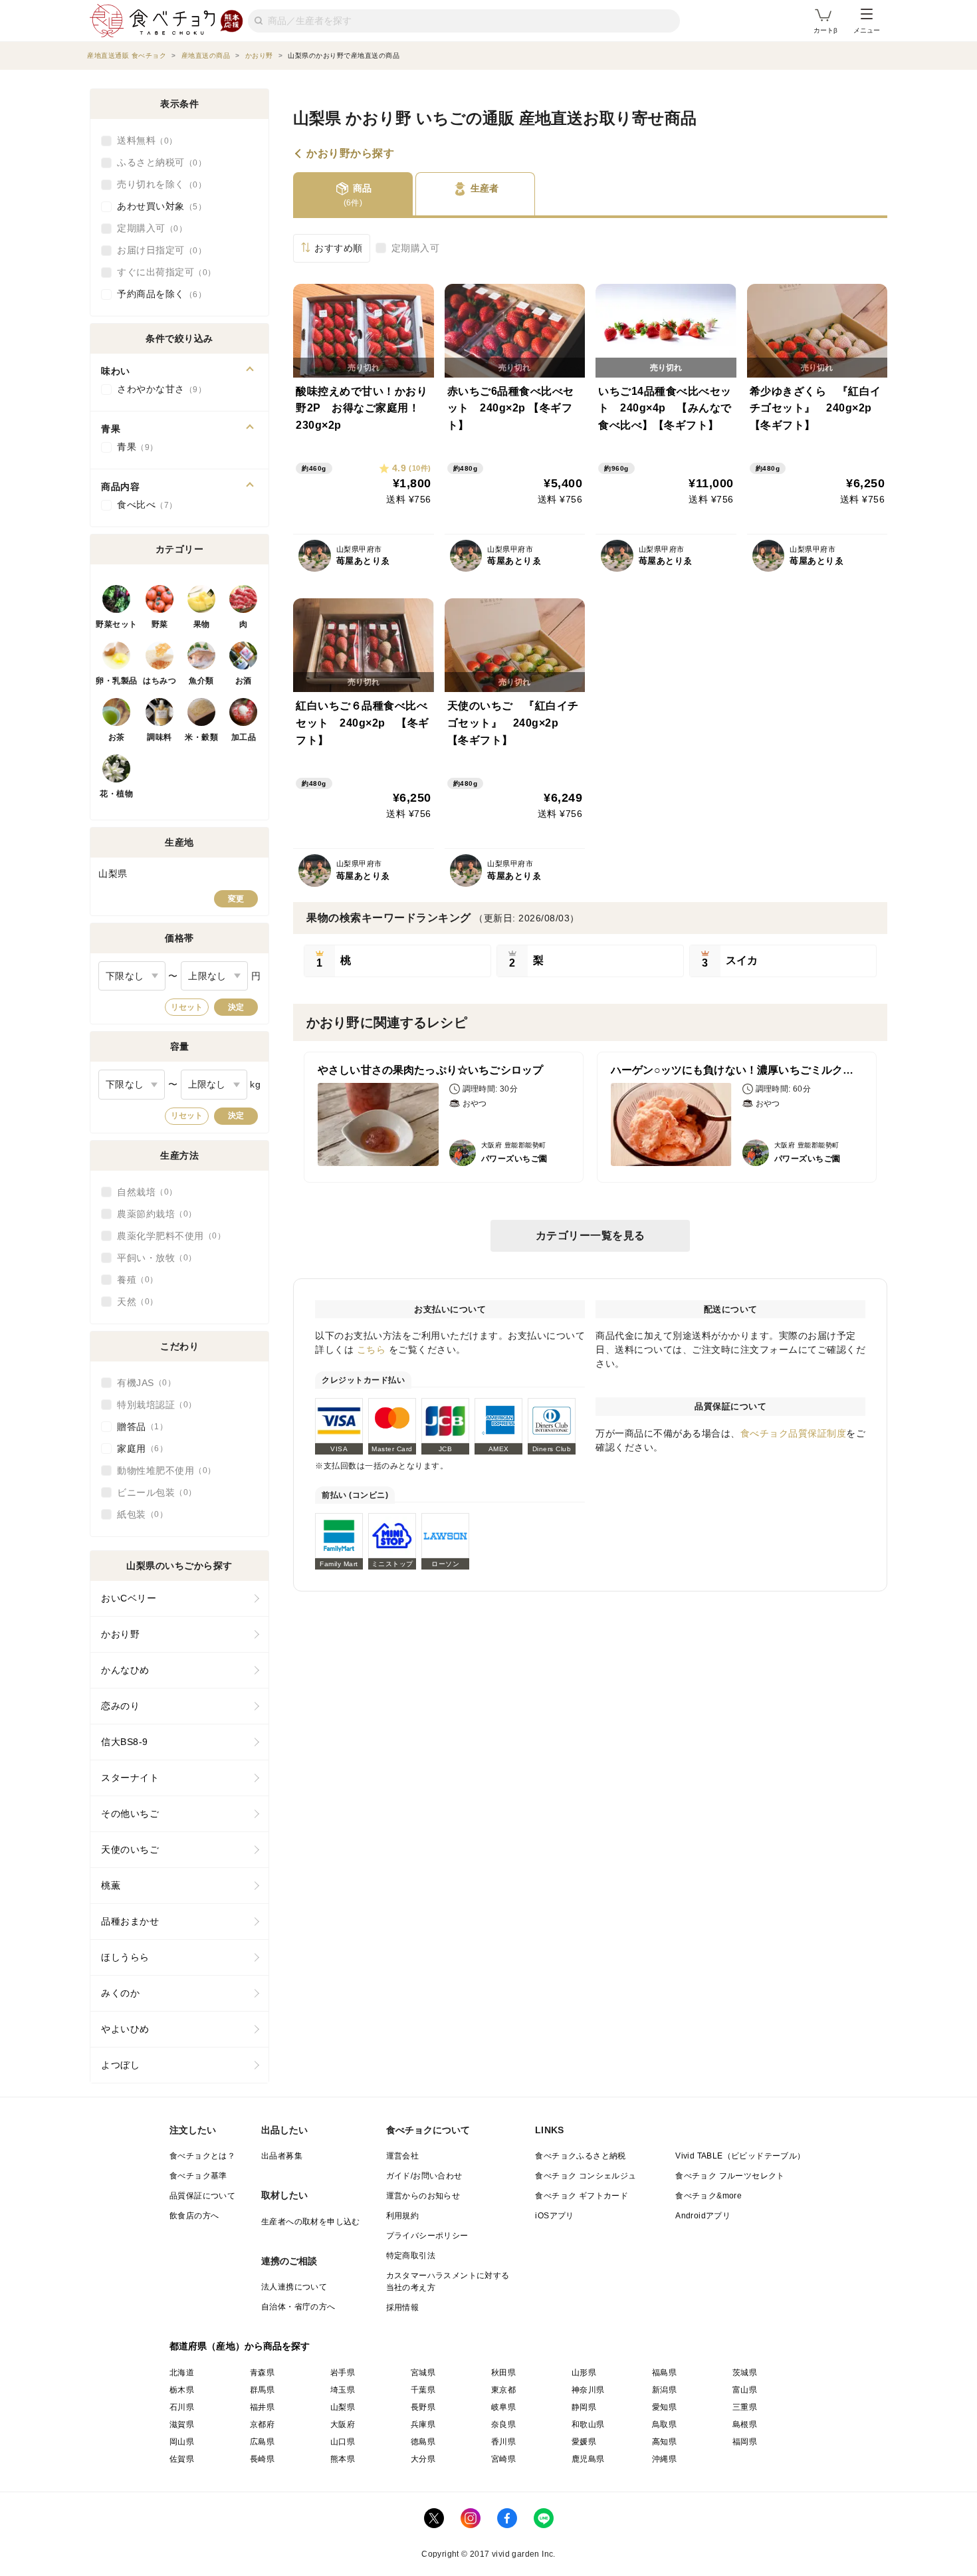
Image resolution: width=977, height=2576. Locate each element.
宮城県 (423, 2373)
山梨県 (343, 2407)
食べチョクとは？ (202, 2156)
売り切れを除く (158, 184)
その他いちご (130, 1814)
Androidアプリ (703, 2216)
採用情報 (403, 2307)
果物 (202, 624)
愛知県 (664, 2407)
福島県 (664, 2373)
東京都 (503, 2390)
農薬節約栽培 (153, 1214)
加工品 (244, 737)
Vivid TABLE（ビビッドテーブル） (740, 2156)
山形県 (584, 2373)
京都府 (262, 2424)
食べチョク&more (708, 2196)
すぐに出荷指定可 (162, 272)
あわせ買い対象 (158, 206)
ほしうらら (125, 1957)
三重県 (745, 2407)
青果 (133, 447)
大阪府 (343, 2424)
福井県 (262, 2407)
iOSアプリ (554, 2216)
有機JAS (142, 1383)
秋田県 (503, 2373)
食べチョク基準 (198, 2176)
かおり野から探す (350, 154)
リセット (187, 1007)
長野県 (423, 2407)
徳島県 (423, 2442)
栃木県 (182, 2390)
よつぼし (120, 2065)
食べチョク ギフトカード (582, 2196)
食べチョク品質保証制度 (794, 1433)
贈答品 (138, 1427)
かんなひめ (125, 1670)
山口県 (343, 2442)
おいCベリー (129, 1598)
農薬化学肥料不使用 (167, 1236)
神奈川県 (588, 2390)
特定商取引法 (411, 2256)
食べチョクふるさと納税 (580, 2156)
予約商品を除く (158, 294)
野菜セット (117, 624)
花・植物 (116, 794)
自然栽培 (143, 1192)
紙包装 (138, 1514)
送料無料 (143, 140)
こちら (372, 1349)
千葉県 (423, 2390)
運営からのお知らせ (423, 2196)
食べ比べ (143, 505)
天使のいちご (130, 1849)
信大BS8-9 (125, 1742)
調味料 (160, 737)
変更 (236, 899)
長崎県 (262, 2459)
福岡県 (745, 2442)
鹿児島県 (588, 2459)
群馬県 (262, 2390)
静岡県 (584, 2407)
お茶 (117, 737)
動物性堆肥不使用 (162, 1470)
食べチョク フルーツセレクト (730, 2176)
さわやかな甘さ (158, 389)
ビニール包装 (153, 1492)
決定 (236, 1007)
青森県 (262, 2373)
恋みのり (120, 1706)
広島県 (262, 2442)
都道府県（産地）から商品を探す (240, 2346)
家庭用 (138, 1449)
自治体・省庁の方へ (298, 2307)
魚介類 (201, 681)
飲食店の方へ (194, 2216)
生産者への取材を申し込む (311, 2222)
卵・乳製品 (117, 681)
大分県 (423, 2459)
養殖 (133, 1280)
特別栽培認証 (153, 1405)
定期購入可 (416, 248)
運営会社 (403, 2156)
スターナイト (130, 1778)
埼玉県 (343, 2390)
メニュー (867, 30)
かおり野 (120, 1634)
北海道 (182, 2373)
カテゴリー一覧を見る (591, 1235)
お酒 (244, 681)
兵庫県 (423, 2424)
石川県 (182, 2407)
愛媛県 (584, 2442)
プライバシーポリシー (427, 2236)
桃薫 (111, 1885)
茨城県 (745, 2373)
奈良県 (503, 2424)
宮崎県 (503, 2459)
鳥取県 (664, 2424)
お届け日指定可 (158, 250)
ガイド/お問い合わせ (424, 2176)
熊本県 (343, 2459)
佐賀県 (182, 2459)
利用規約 (403, 2216)
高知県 (664, 2442)
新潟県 (664, 2390)
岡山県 (182, 2442)
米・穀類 (201, 737)
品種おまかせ (130, 1921)
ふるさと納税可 (158, 162)
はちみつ (160, 681)
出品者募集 (282, 2156)
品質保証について (202, 2196)
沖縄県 (664, 2459)
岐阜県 (503, 2407)
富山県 (745, 2390)
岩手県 (343, 2373)
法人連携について (294, 2287)
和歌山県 (588, 2424)
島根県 (745, 2424)
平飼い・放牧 (153, 1258)
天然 (133, 1302)
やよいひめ (125, 2029)
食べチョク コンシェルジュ (586, 2176)
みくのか (120, 1993)
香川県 (503, 2442)
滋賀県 (182, 2424)
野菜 (160, 624)
